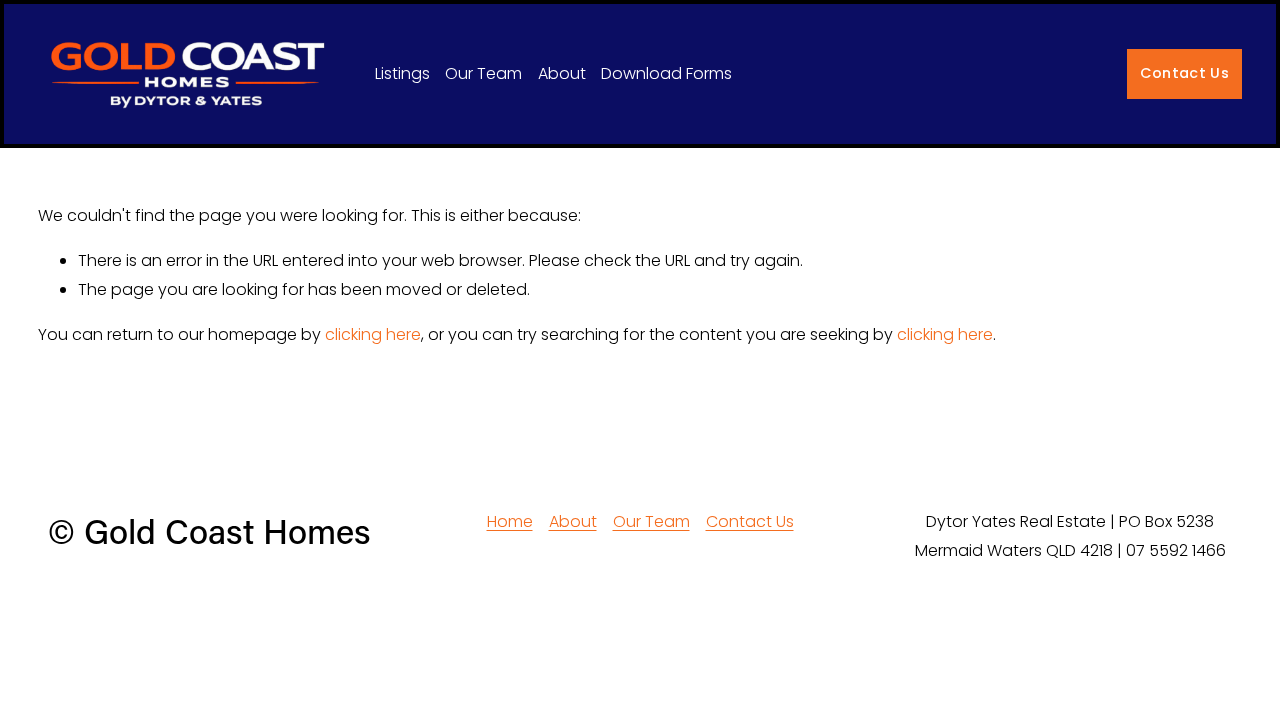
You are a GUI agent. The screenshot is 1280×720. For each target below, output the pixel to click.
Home (510, 521)
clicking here (373, 334)
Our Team (483, 73)
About (562, 73)
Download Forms (666, 73)
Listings (402, 73)
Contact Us (1184, 73)
